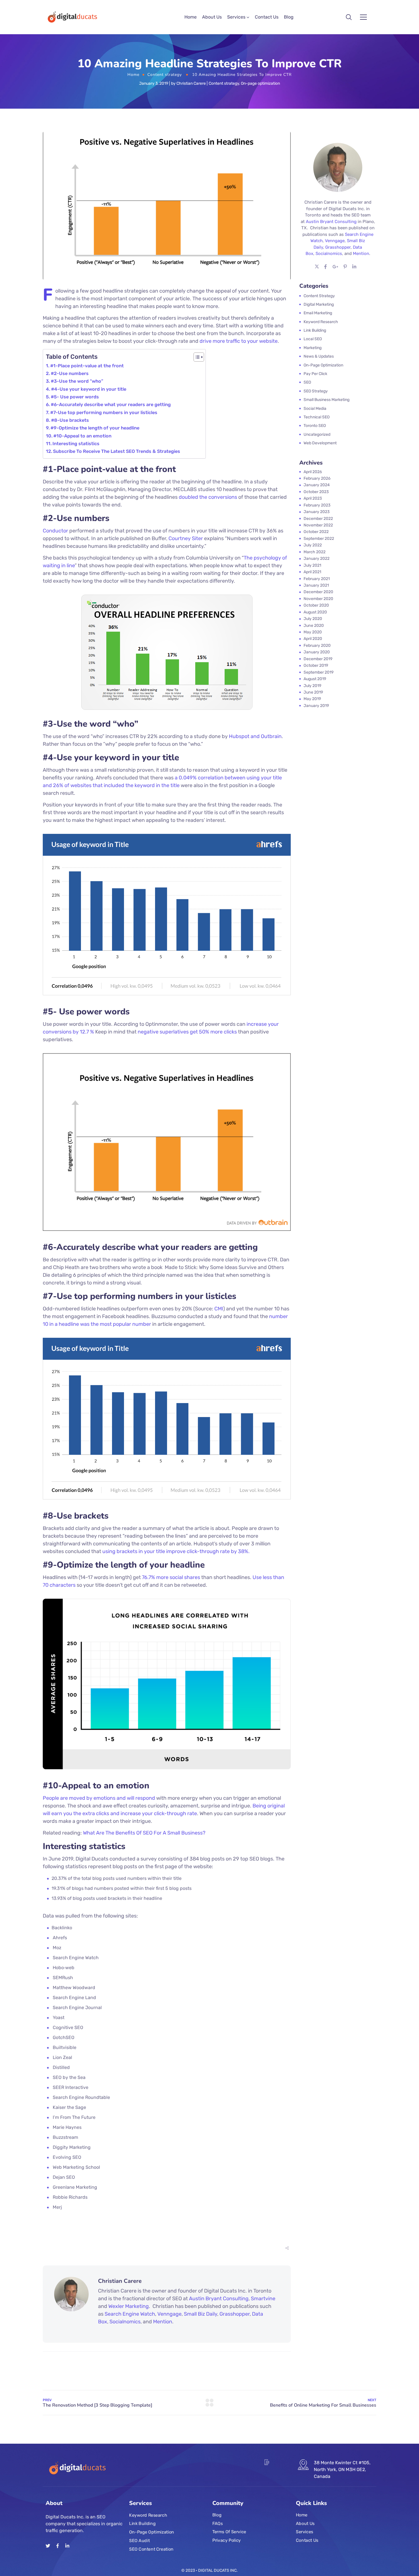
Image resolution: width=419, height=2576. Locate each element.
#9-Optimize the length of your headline (95, 428)
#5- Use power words (75, 397)
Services (236, 17)
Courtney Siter (186, 538)
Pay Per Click (315, 374)
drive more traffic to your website (239, 341)
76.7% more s (157, 1577)
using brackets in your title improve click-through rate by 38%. (176, 1551)
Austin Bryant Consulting (219, 2299)
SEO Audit (139, 2540)
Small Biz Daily (201, 2314)
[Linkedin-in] (67, 2546)
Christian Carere (191, 83)
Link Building (142, 2524)
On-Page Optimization (152, 2532)
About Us (212, 17)
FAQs (217, 2523)
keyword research (321, 322)
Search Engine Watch (130, 2314)
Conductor (55, 531)
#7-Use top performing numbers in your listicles (104, 413)
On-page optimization (260, 83)
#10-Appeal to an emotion (82, 436)
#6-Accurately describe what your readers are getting (111, 405)
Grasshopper (235, 2314)
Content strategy (165, 75)
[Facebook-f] (58, 2546)
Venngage (169, 2314)
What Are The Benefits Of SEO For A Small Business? (144, 1833)
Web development (320, 443)
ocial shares (186, 1577)
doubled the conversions (208, 497)
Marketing (313, 348)
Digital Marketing (319, 304)
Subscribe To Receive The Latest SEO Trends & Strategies (117, 451)
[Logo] (72, 17)
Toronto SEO (315, 426)
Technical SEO (317, 417)
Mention (163, 2322)
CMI (219, 1309)
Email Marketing (318, 313)
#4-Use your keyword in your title (89, 389)
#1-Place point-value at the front (87, 366)
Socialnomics (125, 2322)
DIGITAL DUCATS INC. (218, 2570)
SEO (307, 382)
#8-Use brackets (70, 420)
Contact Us (267, 17)
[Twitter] (48, 2546)
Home (191, 17)
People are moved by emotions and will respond (99, 1798)
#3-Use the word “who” (77, 381)
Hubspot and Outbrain (255, 736)
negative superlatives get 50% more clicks (188, 1032)
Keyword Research (148, 2515)
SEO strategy (316, 391)
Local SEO (313, 339)
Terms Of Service (229, 2532)
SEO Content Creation (151, 2549)
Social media (315, 409)
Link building (315, 330)
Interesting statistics (76, 444)
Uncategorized (317, 434)
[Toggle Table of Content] (196, 357)
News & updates (319, 356)
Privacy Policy (227, 2540)
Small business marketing (327, 400)
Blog (289, 17)
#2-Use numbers (70, 373)
